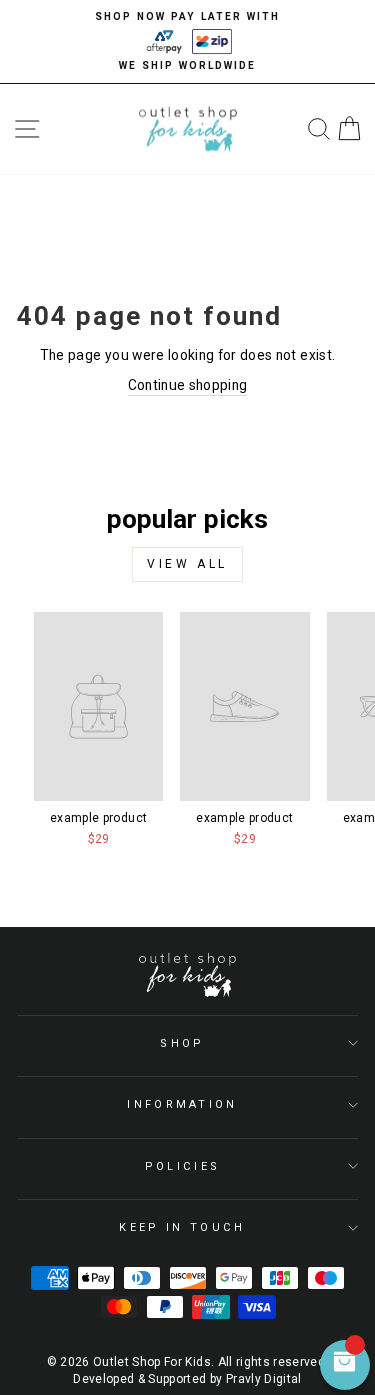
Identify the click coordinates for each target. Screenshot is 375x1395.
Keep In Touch (182, 1227)
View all (187, 564)
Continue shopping (188, 385)
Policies (183, 1166)
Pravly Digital (264, 1379)
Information (182, 1104)
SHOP (182, 1043)
